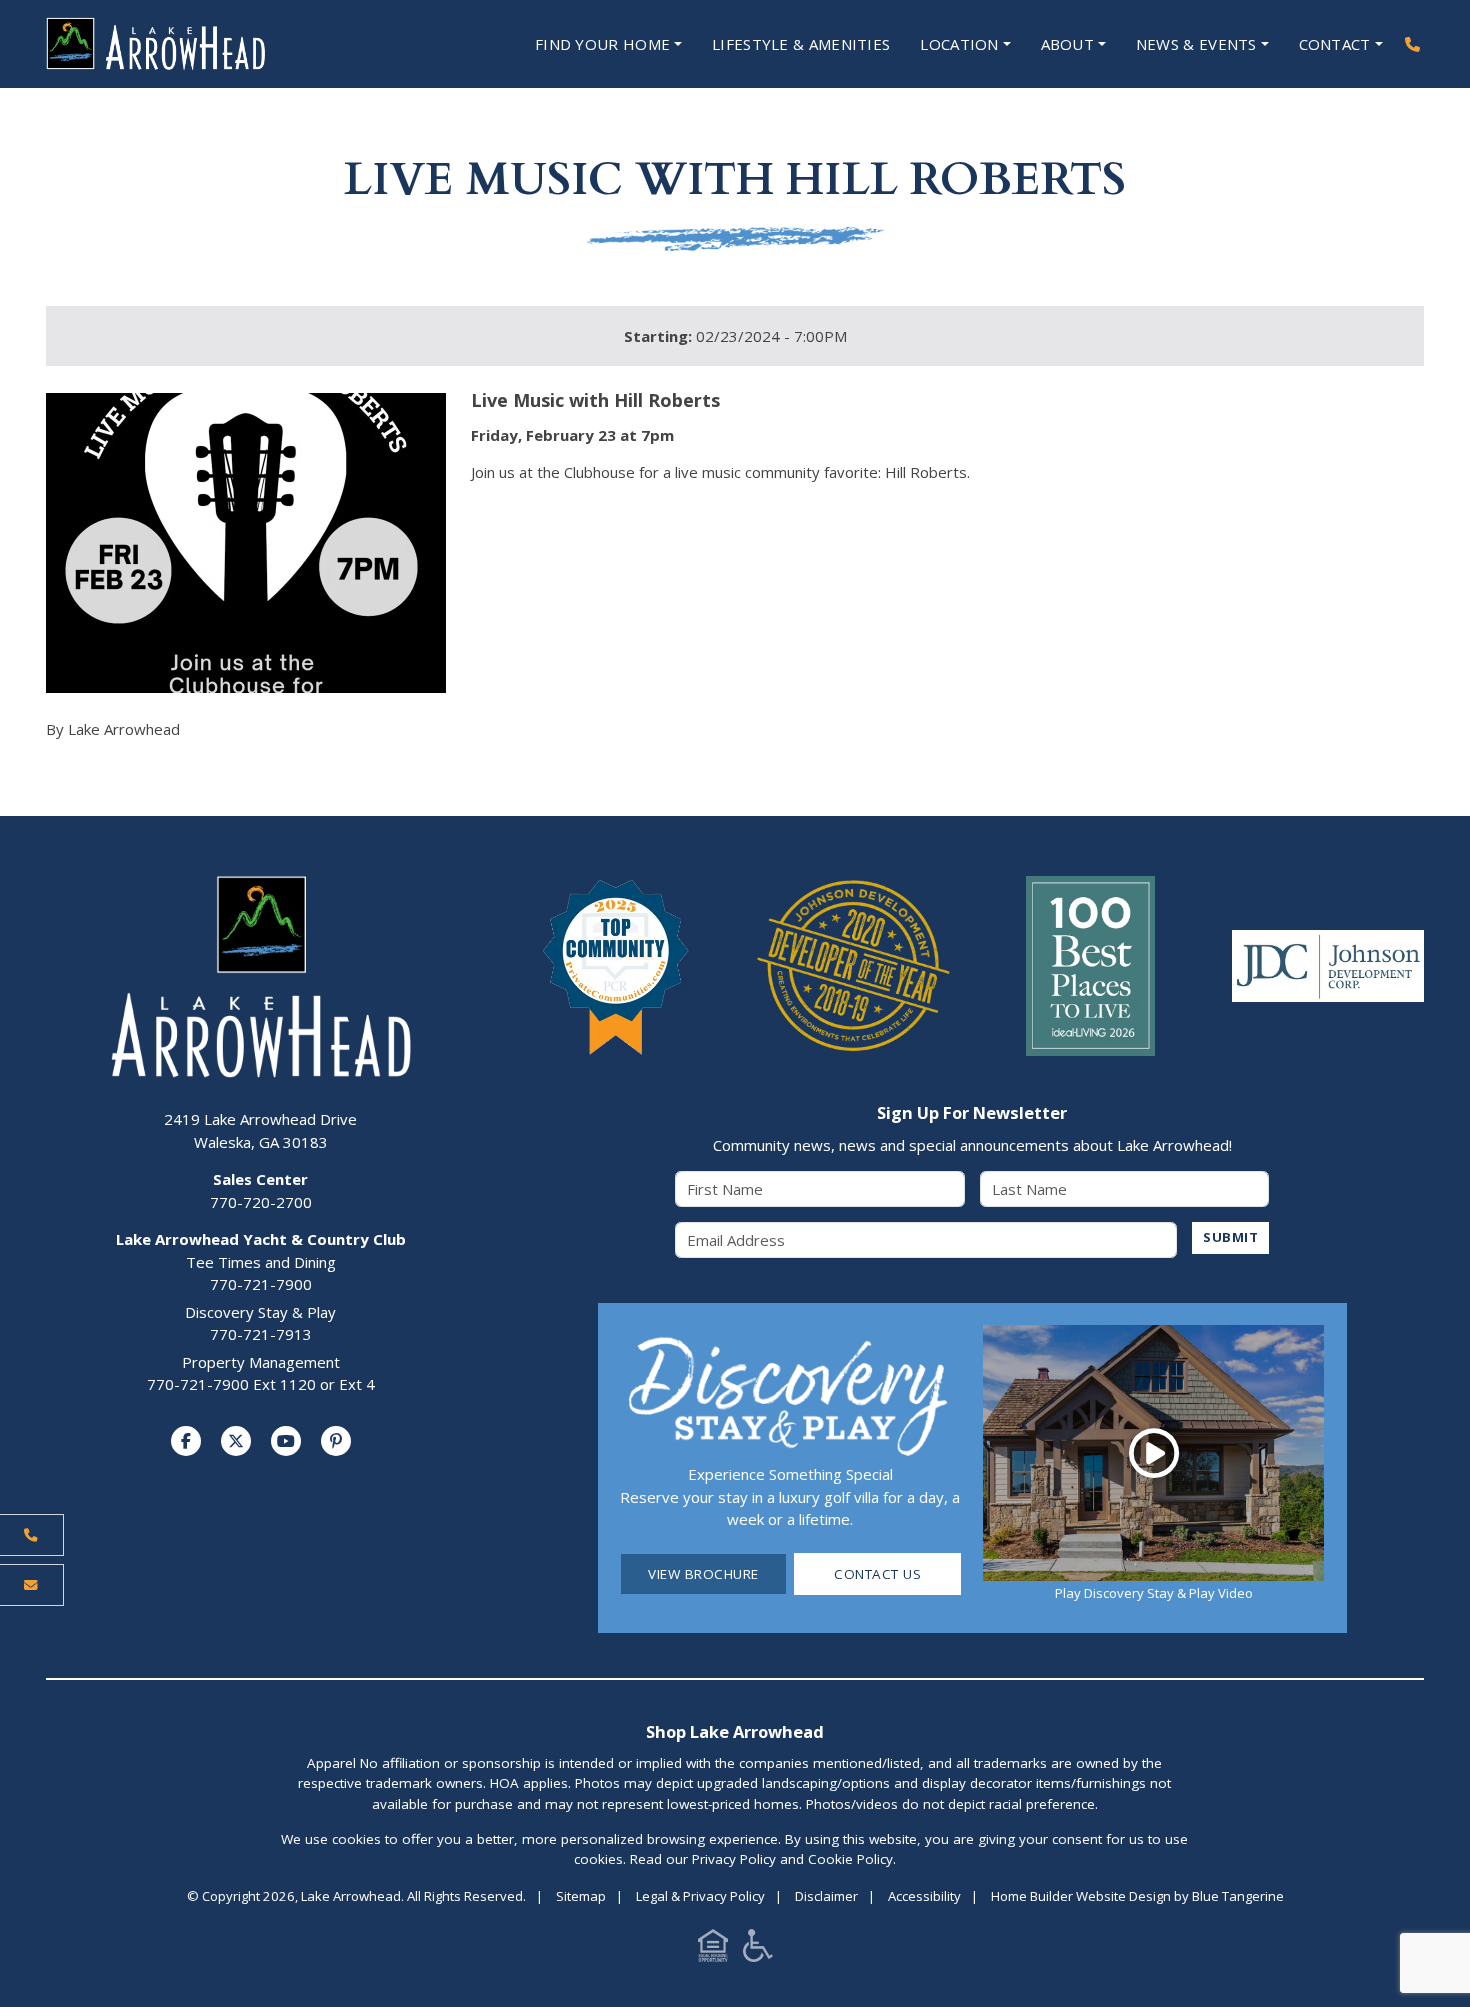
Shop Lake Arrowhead (735, 1731)
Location (959, 44)
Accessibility (924, 1896)
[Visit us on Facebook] (186, 1441)
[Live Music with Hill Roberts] (246, 543)
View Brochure (703, 1574)
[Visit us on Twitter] (236, 1441)
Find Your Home (602, 44)
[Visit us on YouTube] (286, 1441)
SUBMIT (1230, 1237)
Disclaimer (826, 1896)
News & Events (1196, 44)
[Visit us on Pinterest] (336, 1441)
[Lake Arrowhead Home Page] (215, 44)
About (1068, 44)
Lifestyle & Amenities (801, 44)
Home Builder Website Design (1081, 1896)
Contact (1335, 44)
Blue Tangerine (1238, 1896)
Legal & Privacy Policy (700, 1896)
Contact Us (877, 1574)
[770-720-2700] (1412, 44)
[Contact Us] (32, 1584)
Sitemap (581, 1896)
